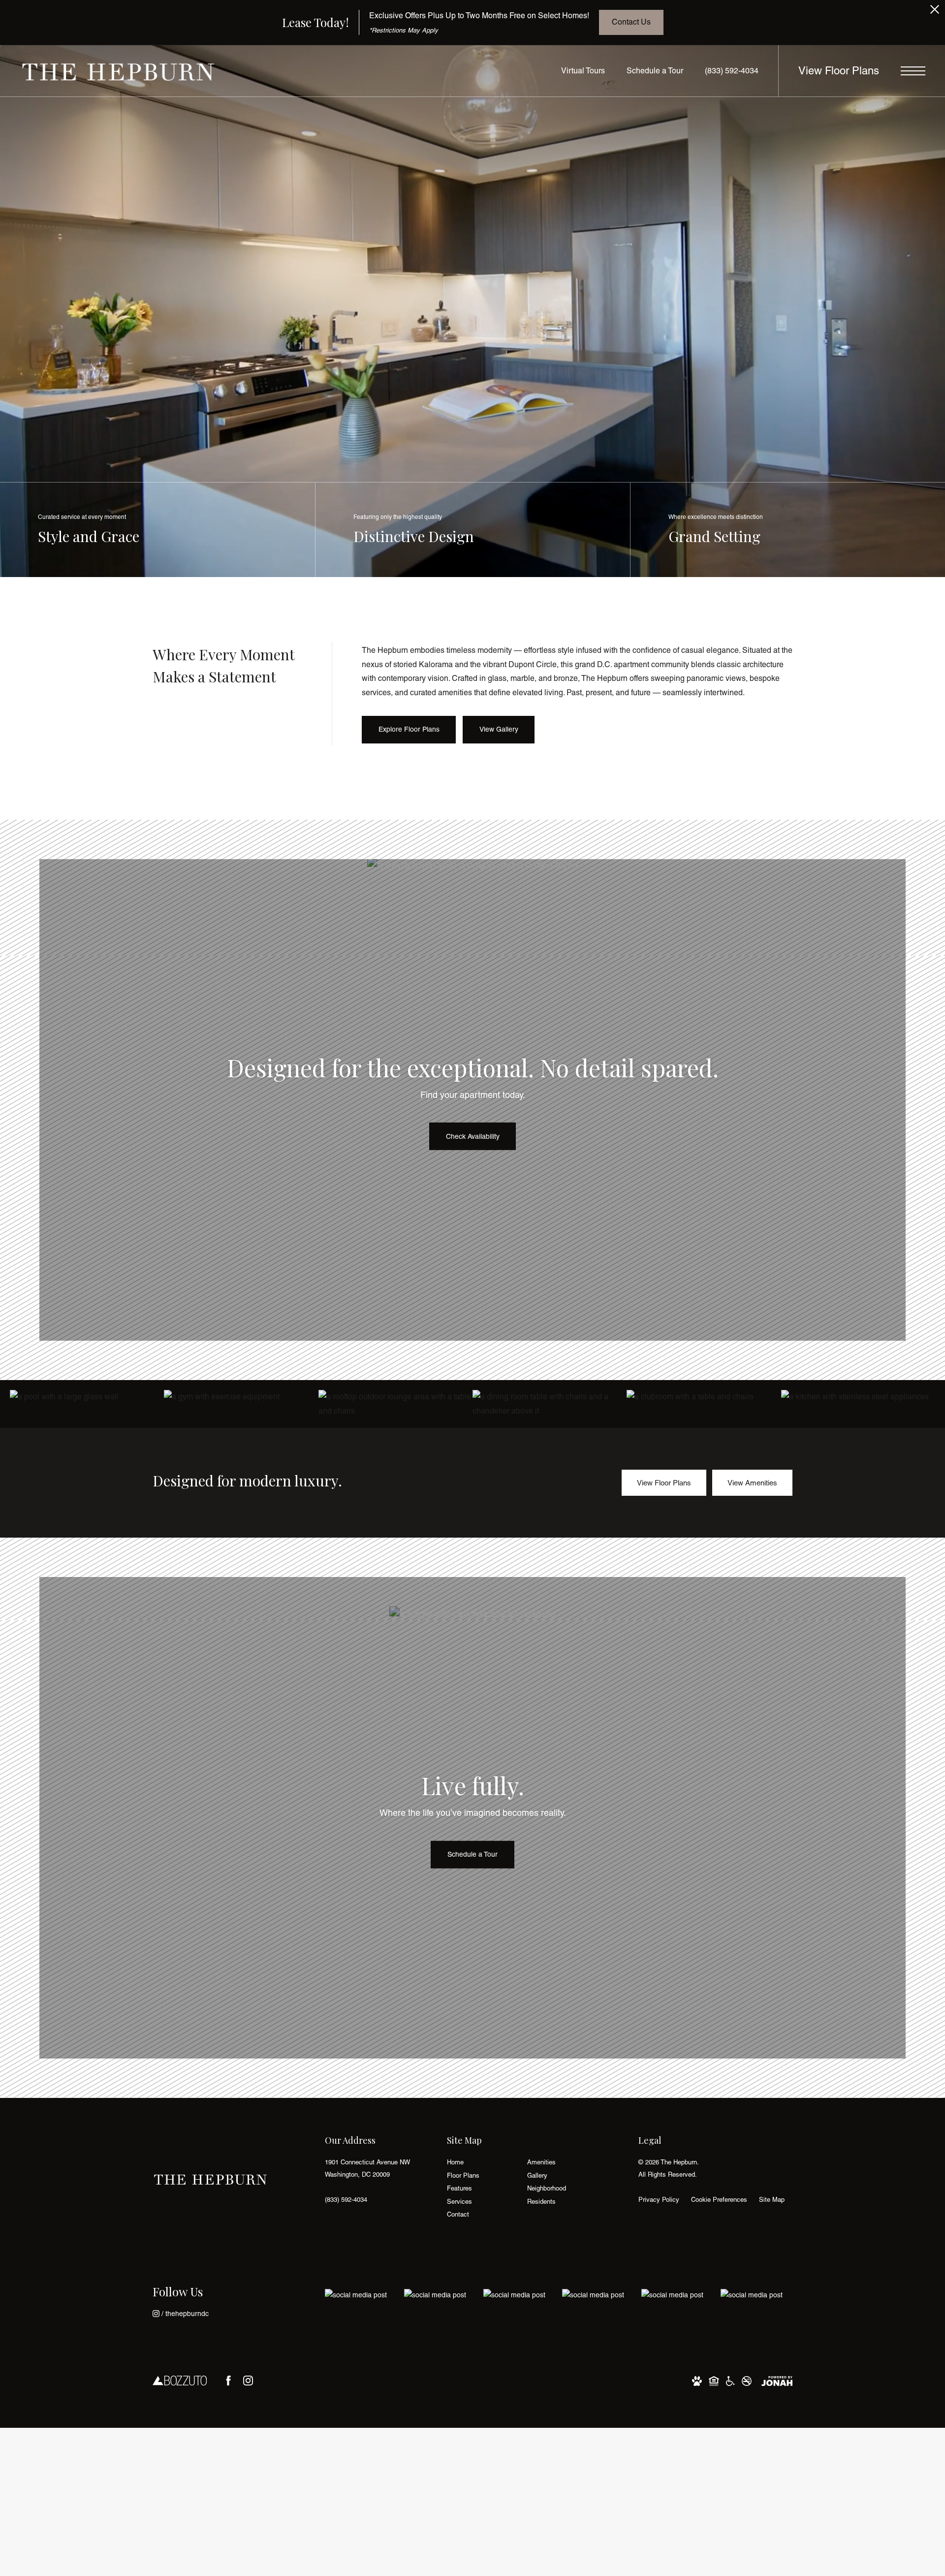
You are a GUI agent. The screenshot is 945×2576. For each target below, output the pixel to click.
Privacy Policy (659, 2200)
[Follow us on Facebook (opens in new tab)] (228, 2381)
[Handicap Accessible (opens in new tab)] (730, 2380)
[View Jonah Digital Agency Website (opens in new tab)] (777, 2380)
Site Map (772, 2200)
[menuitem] (479, 2163)
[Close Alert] (935, 12)
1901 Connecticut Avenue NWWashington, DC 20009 (367, 2168)
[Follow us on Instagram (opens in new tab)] (248, 2381)
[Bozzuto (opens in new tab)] (180, 2380)
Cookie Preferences (719, 2200)
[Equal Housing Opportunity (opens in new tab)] (714, 2380)
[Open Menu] (913, 71)
